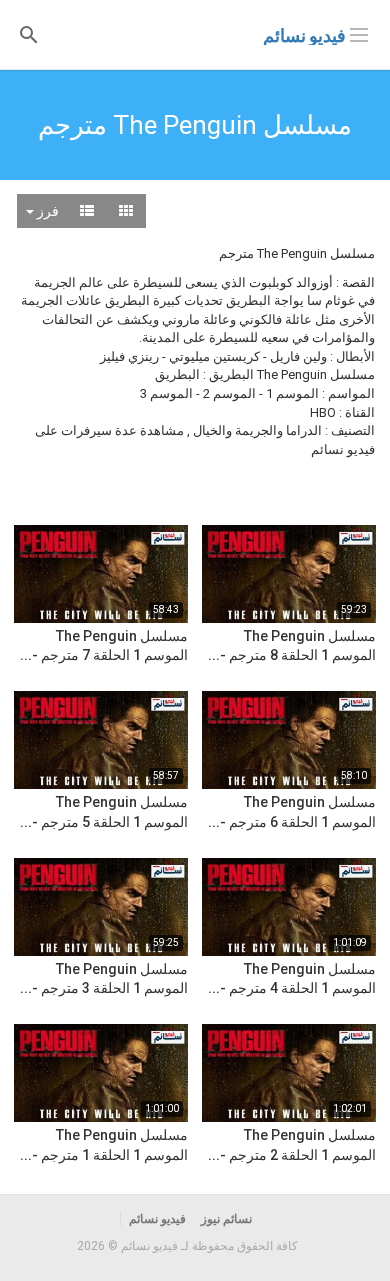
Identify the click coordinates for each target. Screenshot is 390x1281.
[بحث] (29, 33)
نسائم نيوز (226, 1219)
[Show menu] (359, 33)
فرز (46, 211)
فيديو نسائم (304, 35)
